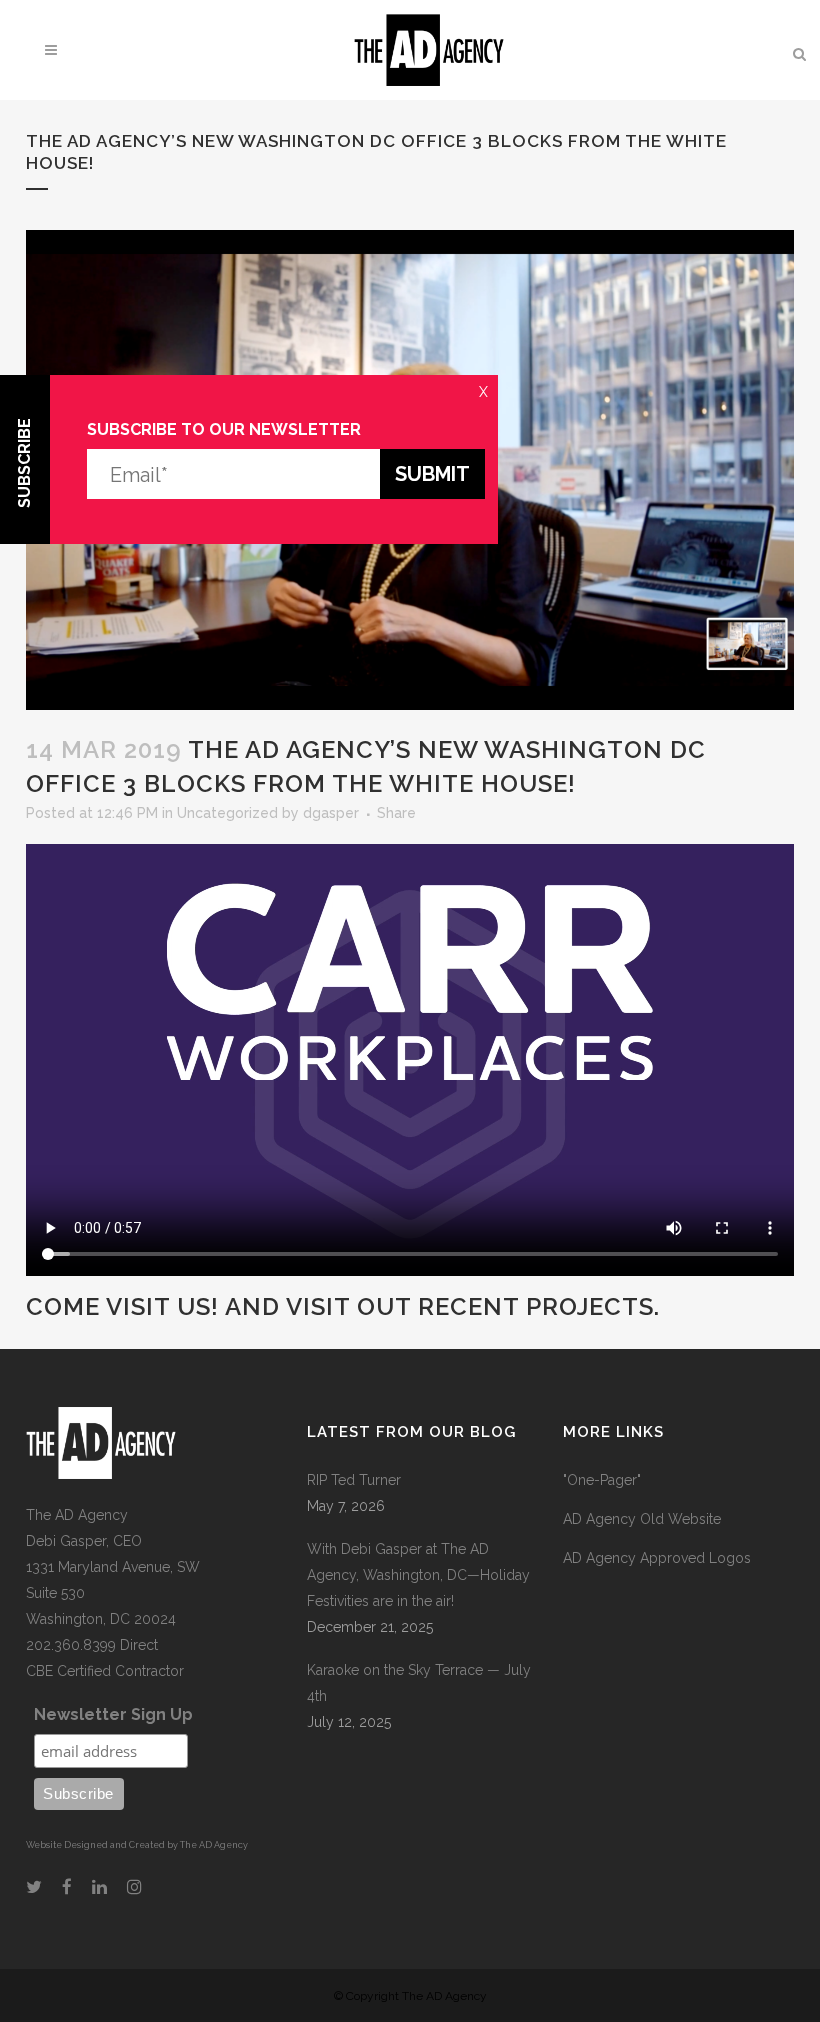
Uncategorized (227, 813)
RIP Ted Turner (354, 1480)
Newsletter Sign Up (113, 1714)
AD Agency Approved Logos (657, 1558)
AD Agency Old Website (642, 1519)
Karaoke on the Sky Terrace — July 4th (419, 1683)
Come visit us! (122, 1306)
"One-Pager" (602, 1480)
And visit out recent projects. (442, 1306)
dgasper (331, 813)
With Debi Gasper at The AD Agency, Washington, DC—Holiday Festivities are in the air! (418, 1575)
